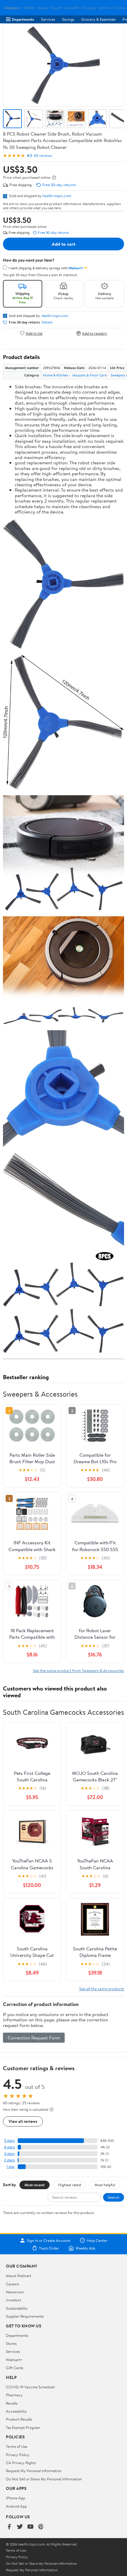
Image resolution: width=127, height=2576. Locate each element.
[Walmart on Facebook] (9, 2527)
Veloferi (29, 8)
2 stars (9, 2160)
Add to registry (95, 333)
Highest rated (70, 2185)
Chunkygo (89, 8)
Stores (11, 2343)
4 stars (9, 2147)
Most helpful (105, 2185)
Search (114, 2197)
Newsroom (15, 2292)
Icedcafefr (72, 8)
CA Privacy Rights (21, 2463)
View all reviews (23, 2121)
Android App (16, 2506)
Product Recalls (19, 2419)
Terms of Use (17, 2446)
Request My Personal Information (34, 2471)
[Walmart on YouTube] (30, 2527)
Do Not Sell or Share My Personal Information (44, 2479)
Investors (13, 2300)
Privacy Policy (18, 2455)
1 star (11, 2167)
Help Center (97, 2240)
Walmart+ (14, 2360)
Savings (68, 19)
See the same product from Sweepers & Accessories (78, 1671)
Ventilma (105, 8)
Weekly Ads (85, 2248)
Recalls (12, 2403)
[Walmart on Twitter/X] (20, 2527)
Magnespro (14, 8)
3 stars (9, 2154)
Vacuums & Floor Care (89, 375)
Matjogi (43, 8)
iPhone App (16, 2498)
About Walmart (19, 2276)
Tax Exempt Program (23, 2427)
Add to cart (63, 244)
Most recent (35, 2185)
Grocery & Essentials (98, 19)
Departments (23, 19)
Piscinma (119, 8)
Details (47, 322)
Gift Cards (14, 2368)
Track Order (49, 2248)
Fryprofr (56, 8)
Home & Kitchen (55, 375)
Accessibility (16, 2411)
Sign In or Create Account (49, 2240)
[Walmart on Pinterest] (41, 2527)
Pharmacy (14, 2395)
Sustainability (17, 2308)
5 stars (9, 2141)
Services (48, 19)
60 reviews (43, 156)
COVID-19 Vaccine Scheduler (31, 2387)
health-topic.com (57, 196)
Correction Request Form (34, 2038)
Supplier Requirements (25, 2316)
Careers (12, 2284)
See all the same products (102, 1989)
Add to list (34, 333)
